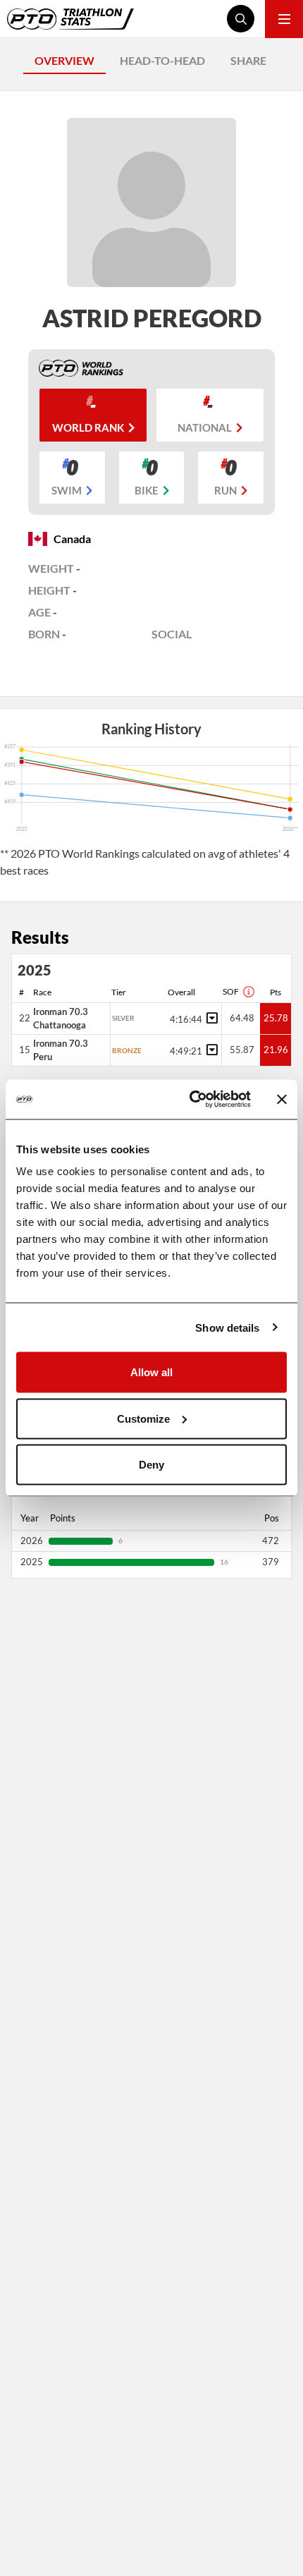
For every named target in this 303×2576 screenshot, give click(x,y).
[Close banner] (282, 1099)
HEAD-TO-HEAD (162, 60)
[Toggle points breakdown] (210, 1018)
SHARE (248, 60)
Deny (151, 1465)
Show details (227, 1327)
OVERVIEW (64, 60)
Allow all (151, 1372)
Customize (143, 1418)
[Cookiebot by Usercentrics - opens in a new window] (191, 1100)
